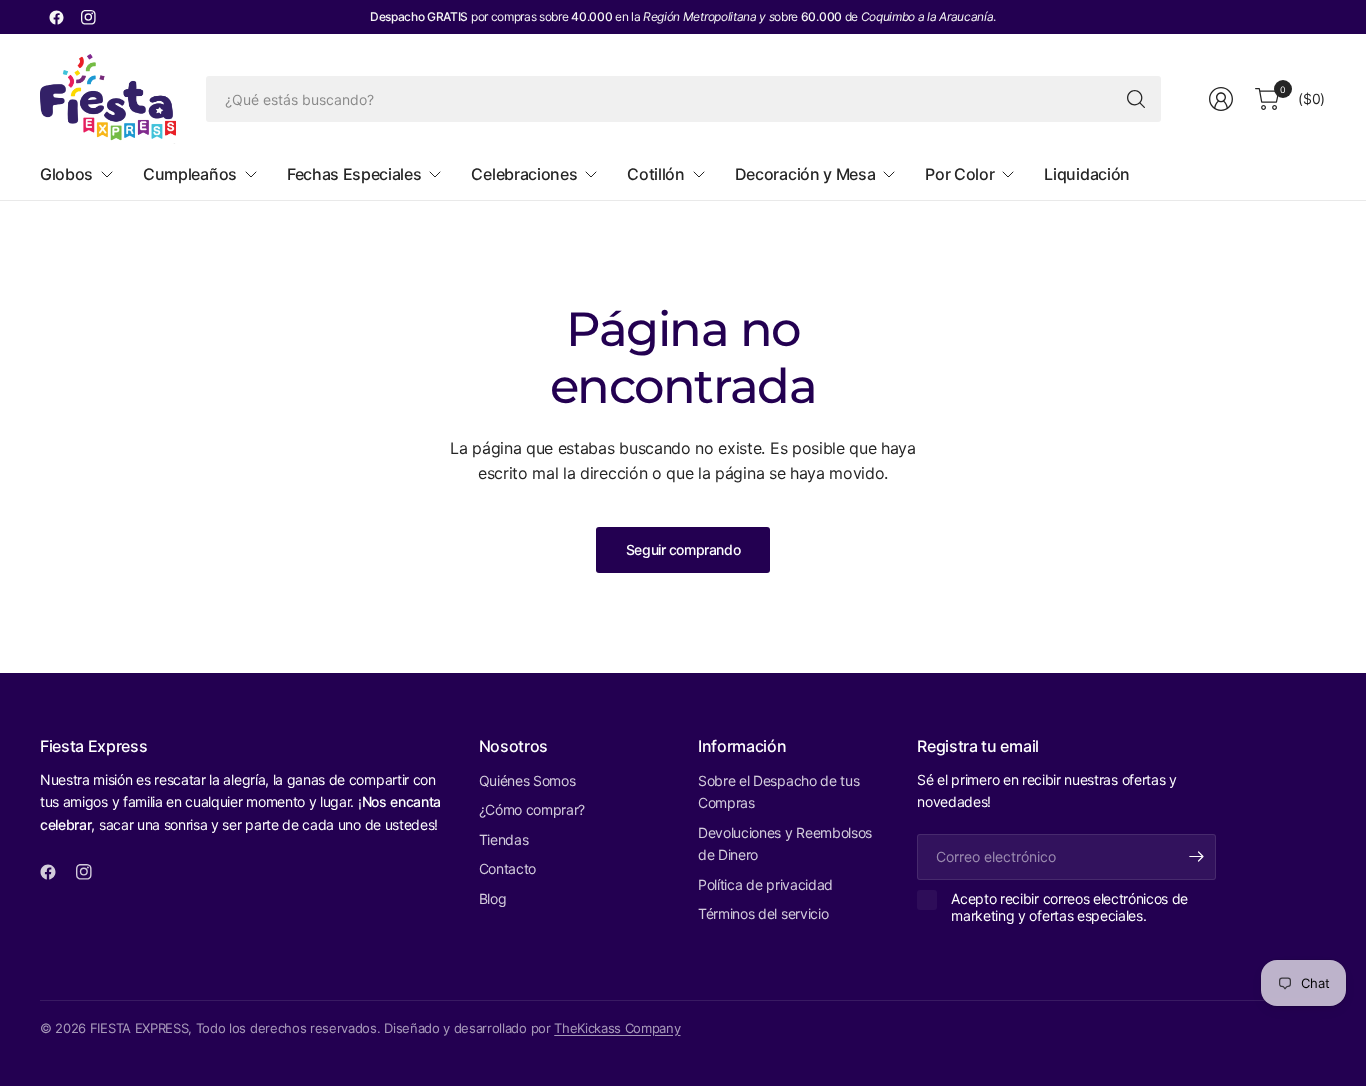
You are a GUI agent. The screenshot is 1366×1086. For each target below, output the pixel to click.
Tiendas (504, 839)
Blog (493, 898)
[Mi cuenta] (1221, 99)
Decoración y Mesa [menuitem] (805, 174)
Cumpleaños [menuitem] (190, 174)
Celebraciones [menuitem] (524, 174)
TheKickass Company (617, 1028)
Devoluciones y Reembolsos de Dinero (785, 843)
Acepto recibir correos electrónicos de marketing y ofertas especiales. (1069, 907)
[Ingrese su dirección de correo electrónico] (1196, 857)
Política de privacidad (765, 884)
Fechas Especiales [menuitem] (354, 174)
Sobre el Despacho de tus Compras (778, 791)
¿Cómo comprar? (532, 809)
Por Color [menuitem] (959, 174)
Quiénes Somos (527, 780)
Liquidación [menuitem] (1086, 174)
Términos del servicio (763, 913)
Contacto (507, 868)
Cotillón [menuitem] (655, 174)
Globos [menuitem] (66, 174)
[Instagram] (88, 17)
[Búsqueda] (1136, 99)
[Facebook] (56, 17)
